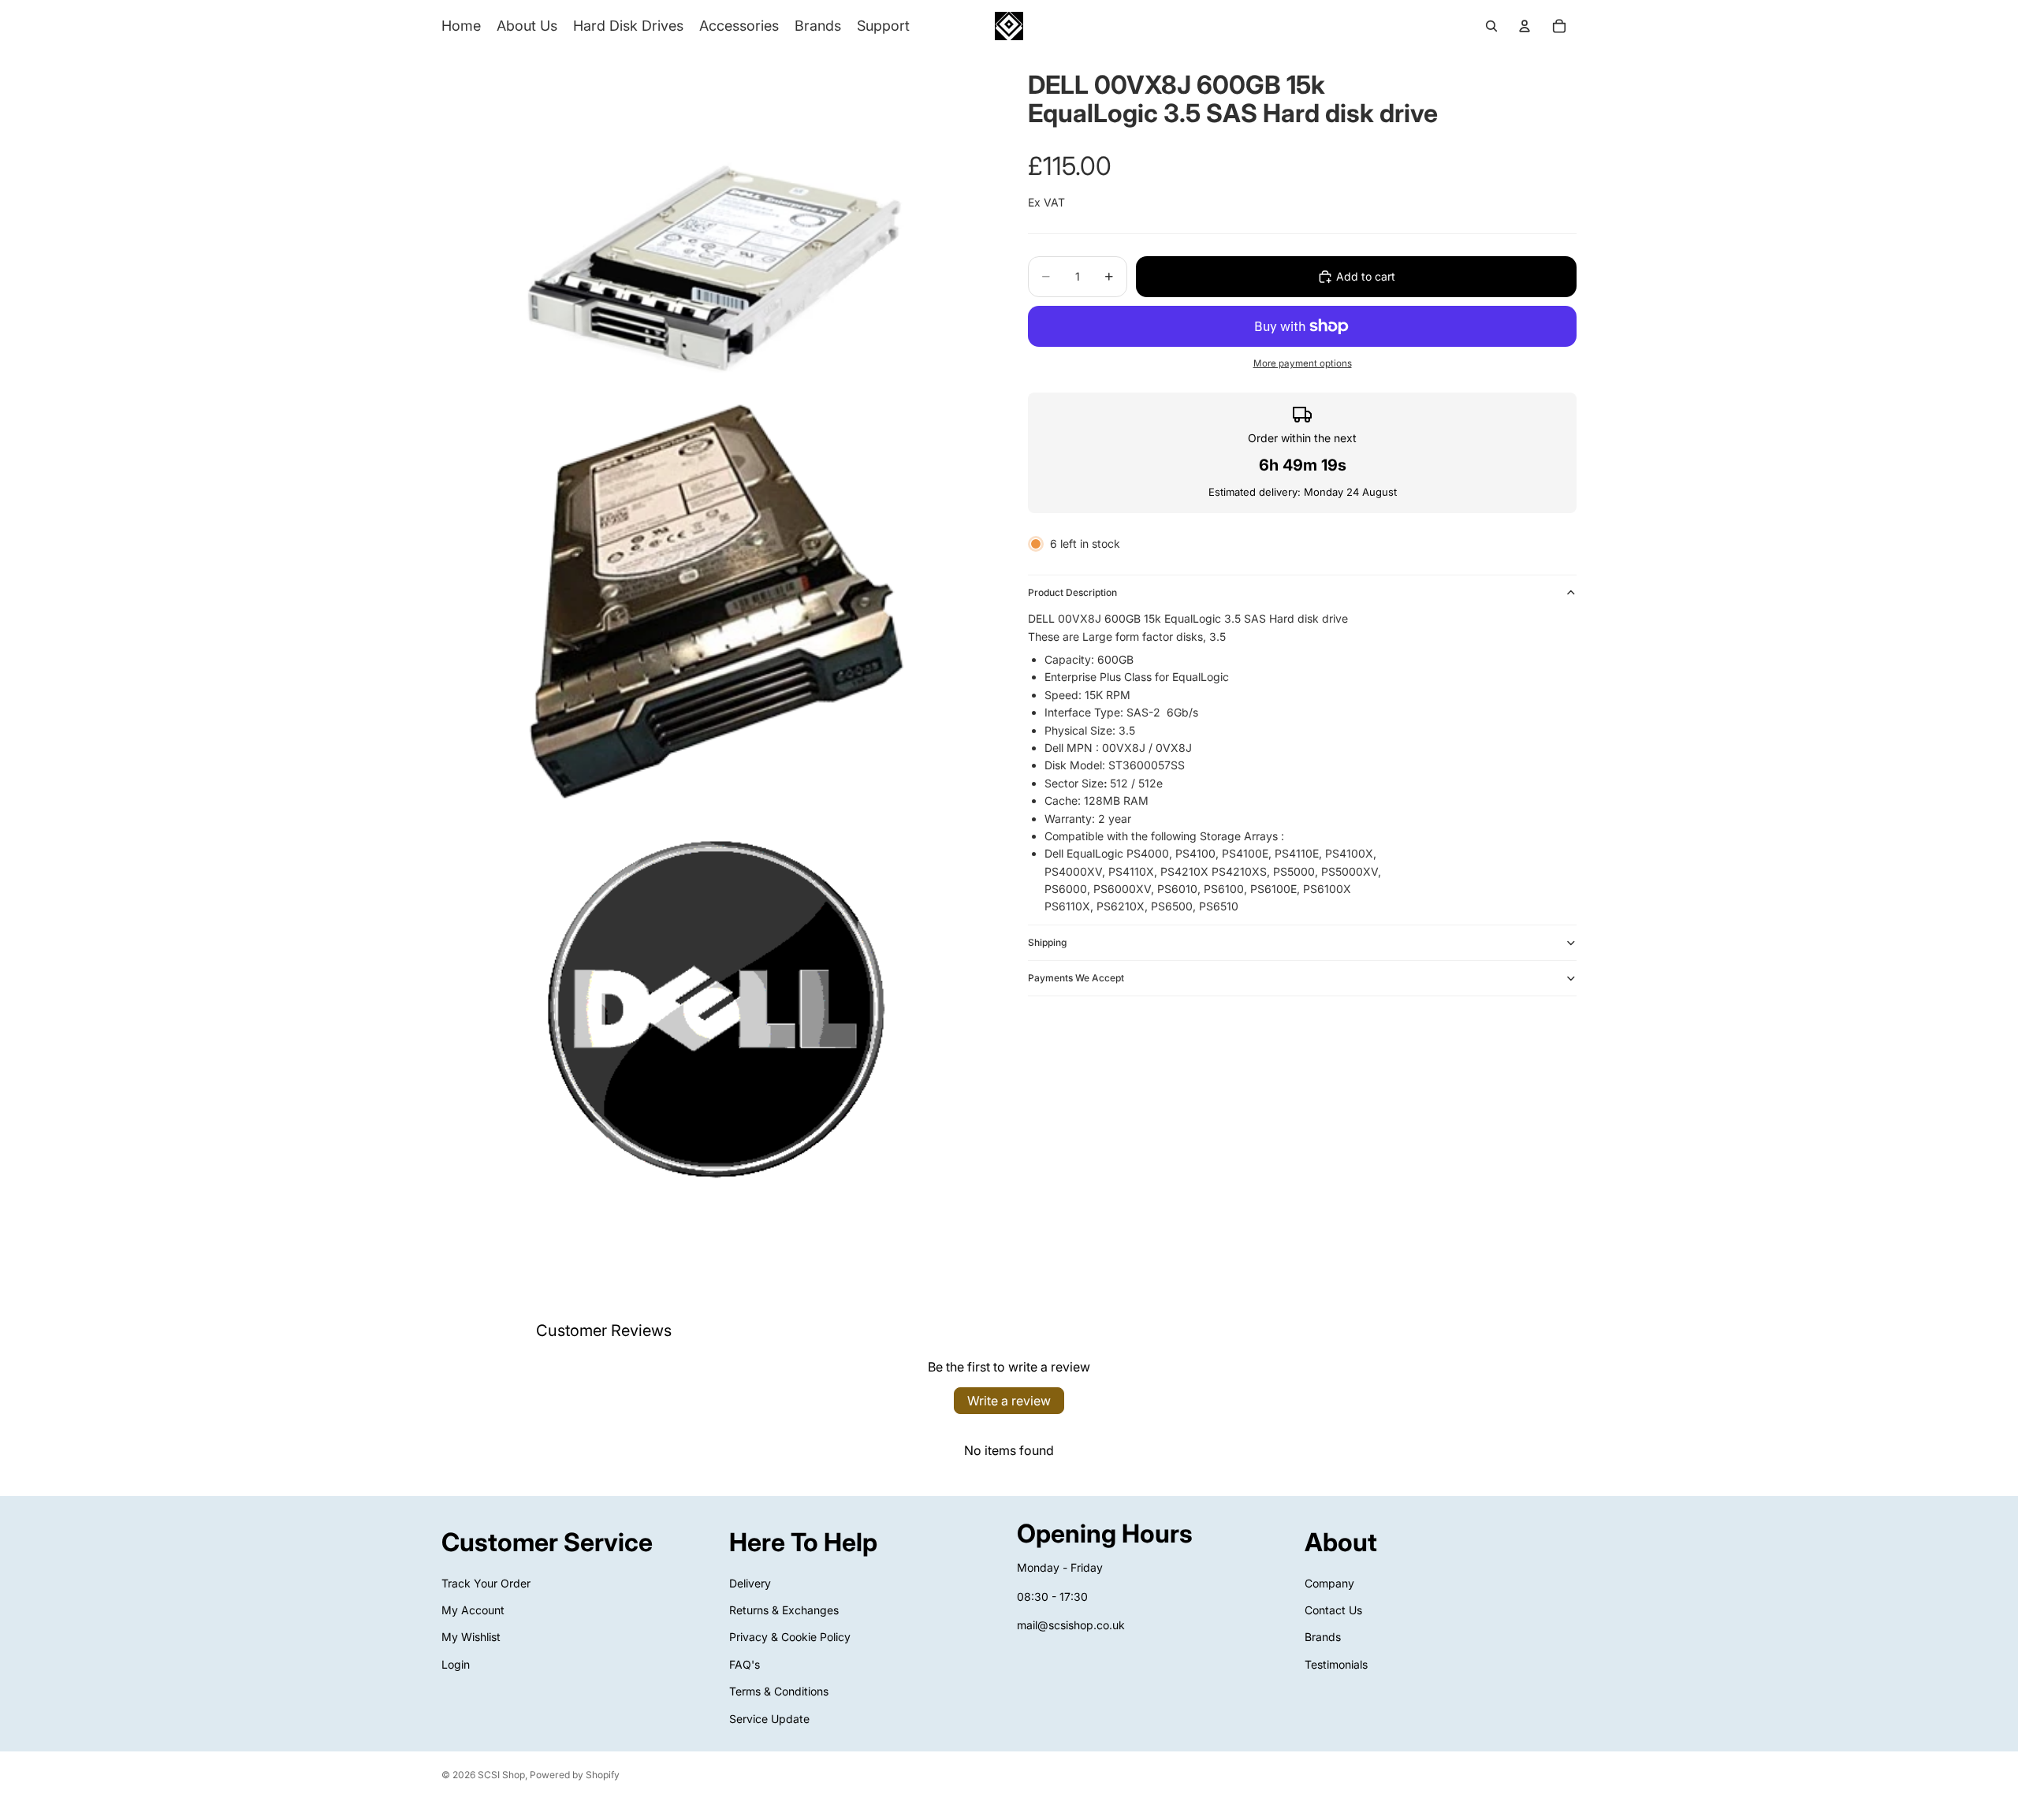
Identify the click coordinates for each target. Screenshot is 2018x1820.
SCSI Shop (501, 1775)
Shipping (1047, 942)
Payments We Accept (1076, 978)
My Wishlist (471, 1637)
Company (1329, 1582)
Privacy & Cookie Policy (790, 1637)
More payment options (1303, 363)
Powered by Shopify (575, 1775)
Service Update (769, 1718)
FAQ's (745, 1664)
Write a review (1009, 1401)
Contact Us (1333, 1610)
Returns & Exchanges (784, 1610)
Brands (1323, 1637)
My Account (473, 1610)
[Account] (1525, 26)
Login (456, 1664)
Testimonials (1336, 1664)
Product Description (1072, 592)
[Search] (1491, 26)
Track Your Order (486, 1582)
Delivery (750, 1582)
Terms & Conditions (779, 1691)
